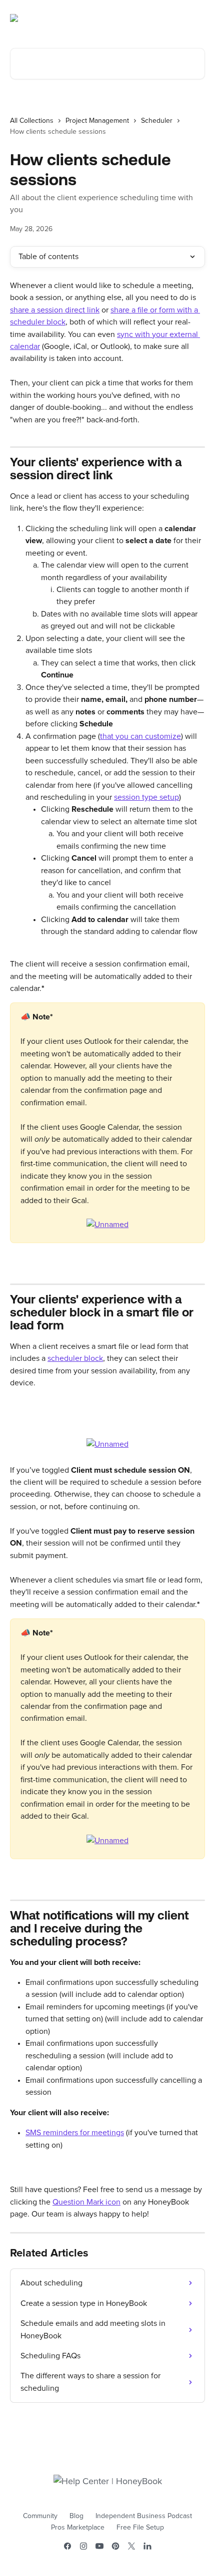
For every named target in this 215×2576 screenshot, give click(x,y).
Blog (76, 2516)
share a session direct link (55, 310)
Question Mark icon (86, 2202)
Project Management (97, 121)
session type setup (146, 797)
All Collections (32, 121)
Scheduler (157, 121)
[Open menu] (196, 18)
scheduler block (75, 1358)
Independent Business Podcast (144, 2516)
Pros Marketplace (78, 2528)
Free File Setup (140, 2528)
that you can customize (140, 736)
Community (40, 2516)
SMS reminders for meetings (75, 2133)
